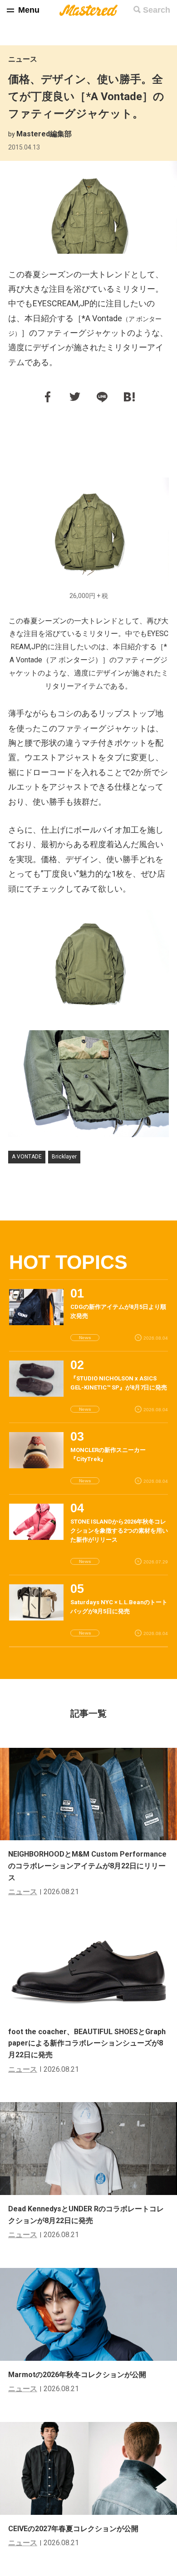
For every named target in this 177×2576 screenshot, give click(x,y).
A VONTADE (27, 1157)
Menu (29, 10)
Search (157, 10)
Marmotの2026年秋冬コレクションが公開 (77, 2375)
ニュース (23, 59)
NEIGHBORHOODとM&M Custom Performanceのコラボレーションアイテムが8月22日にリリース (87, 1866)
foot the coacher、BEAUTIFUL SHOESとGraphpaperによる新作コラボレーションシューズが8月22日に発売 (87, 2043)
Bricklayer (64, 1157)
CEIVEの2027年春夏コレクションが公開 (73, 2529)
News (85, 1338)
